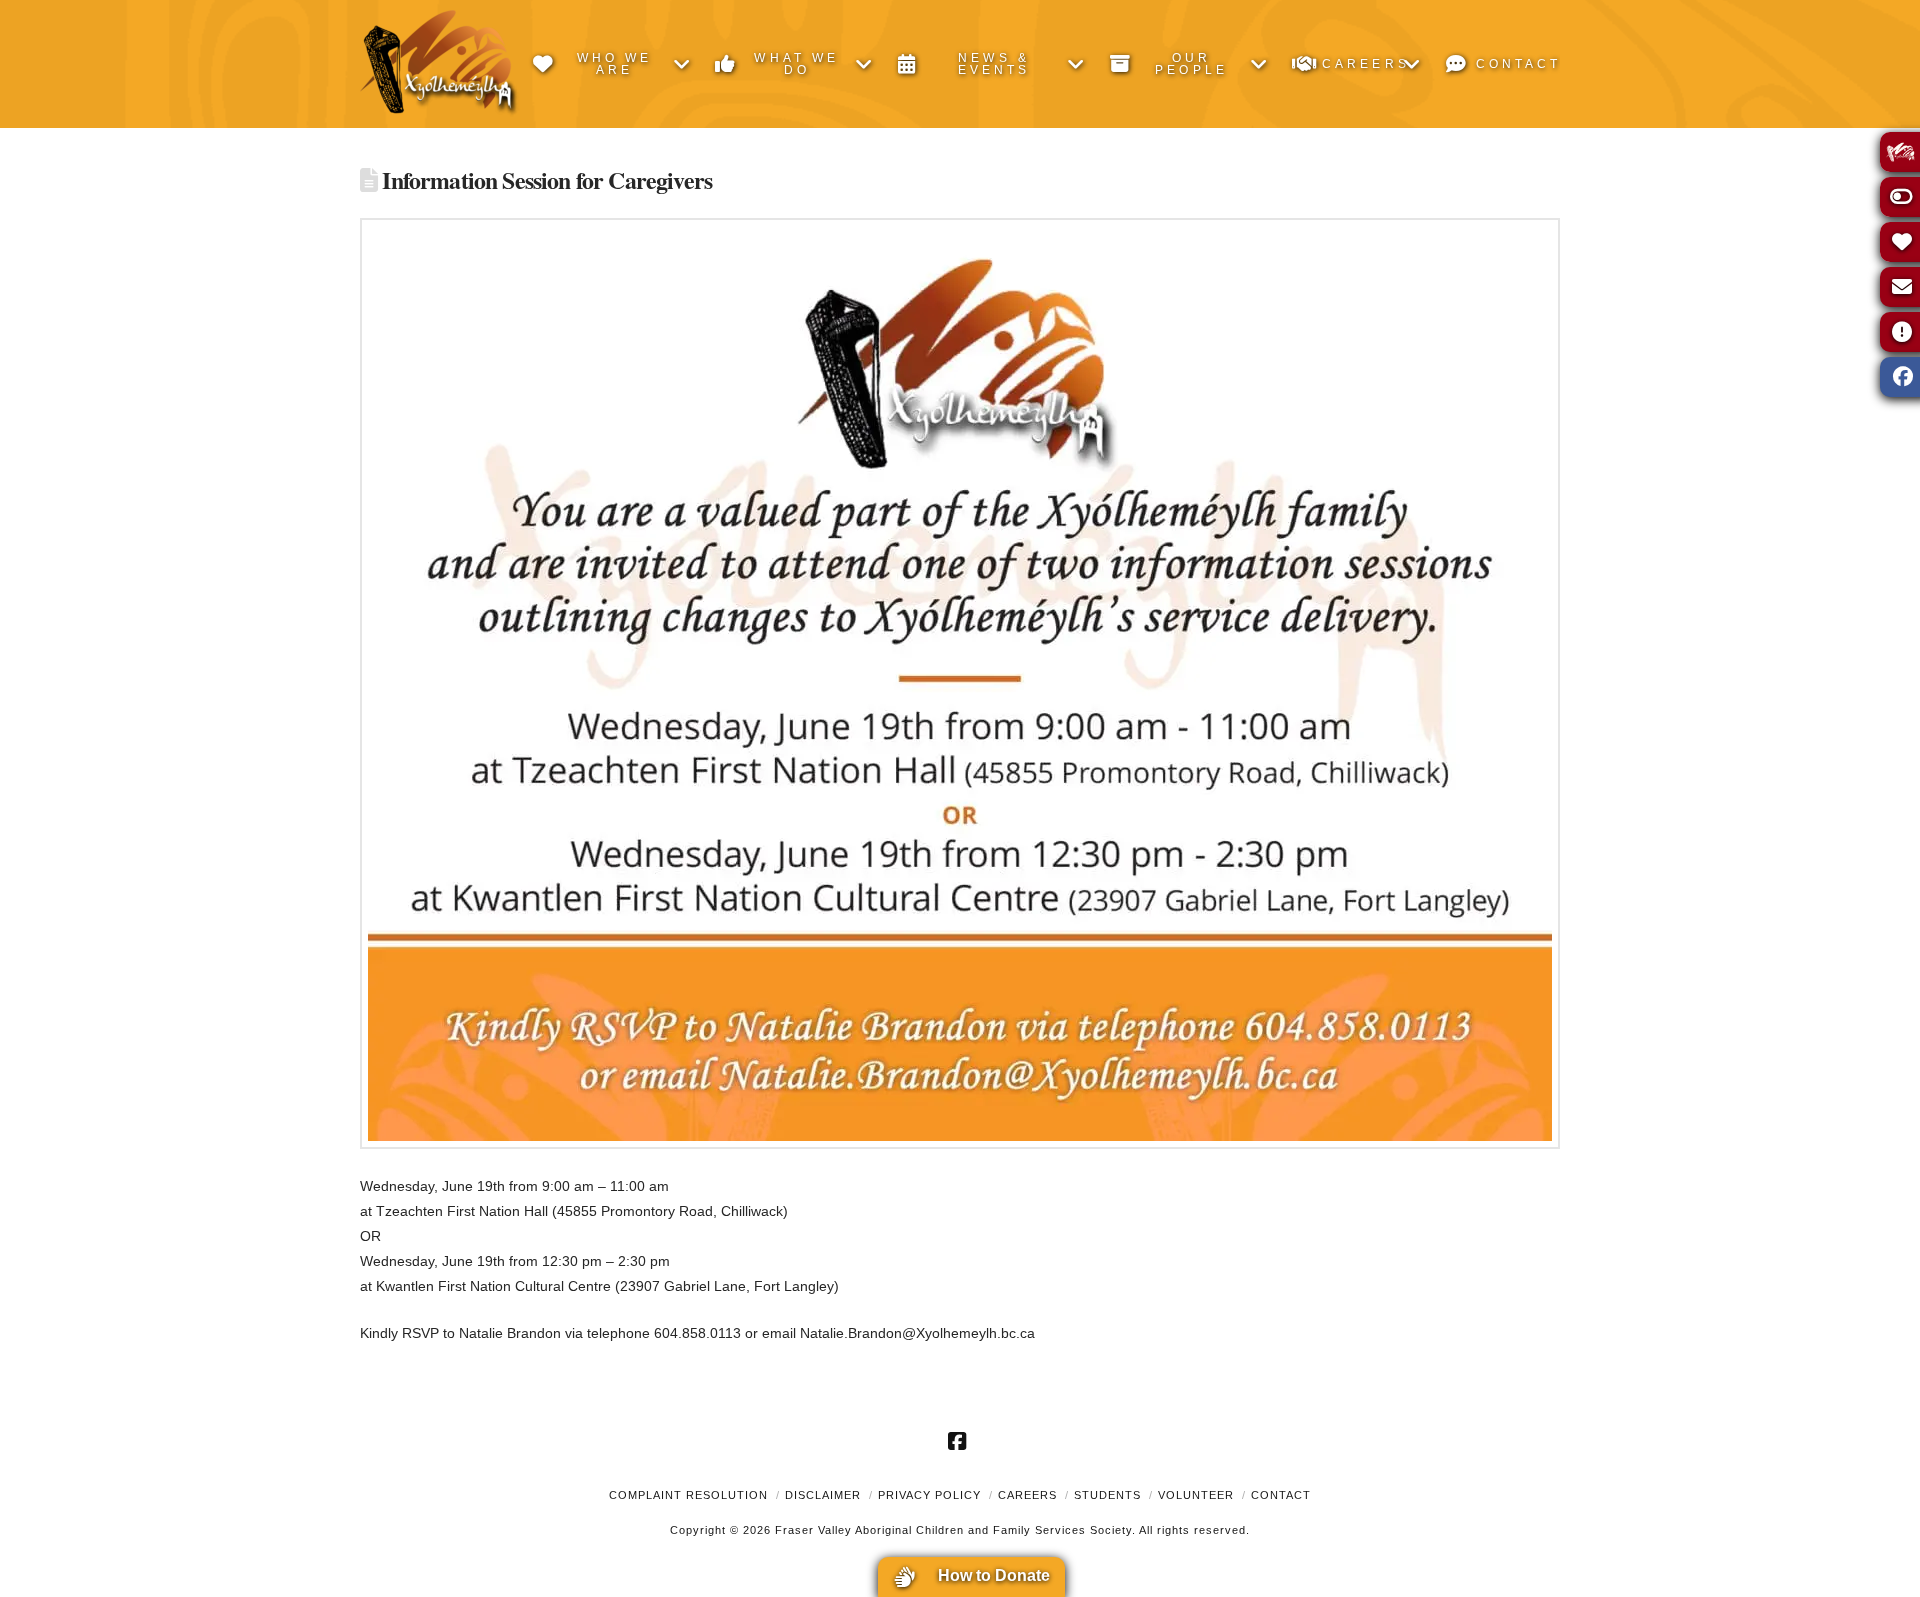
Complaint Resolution (688, 1495)
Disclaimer (823, 1495)
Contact (1281, 1495)
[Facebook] (960, 1441)
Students (1107, 1495)
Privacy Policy (929, 1495)
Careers (1027, 1495)
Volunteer (1196, 1495)
